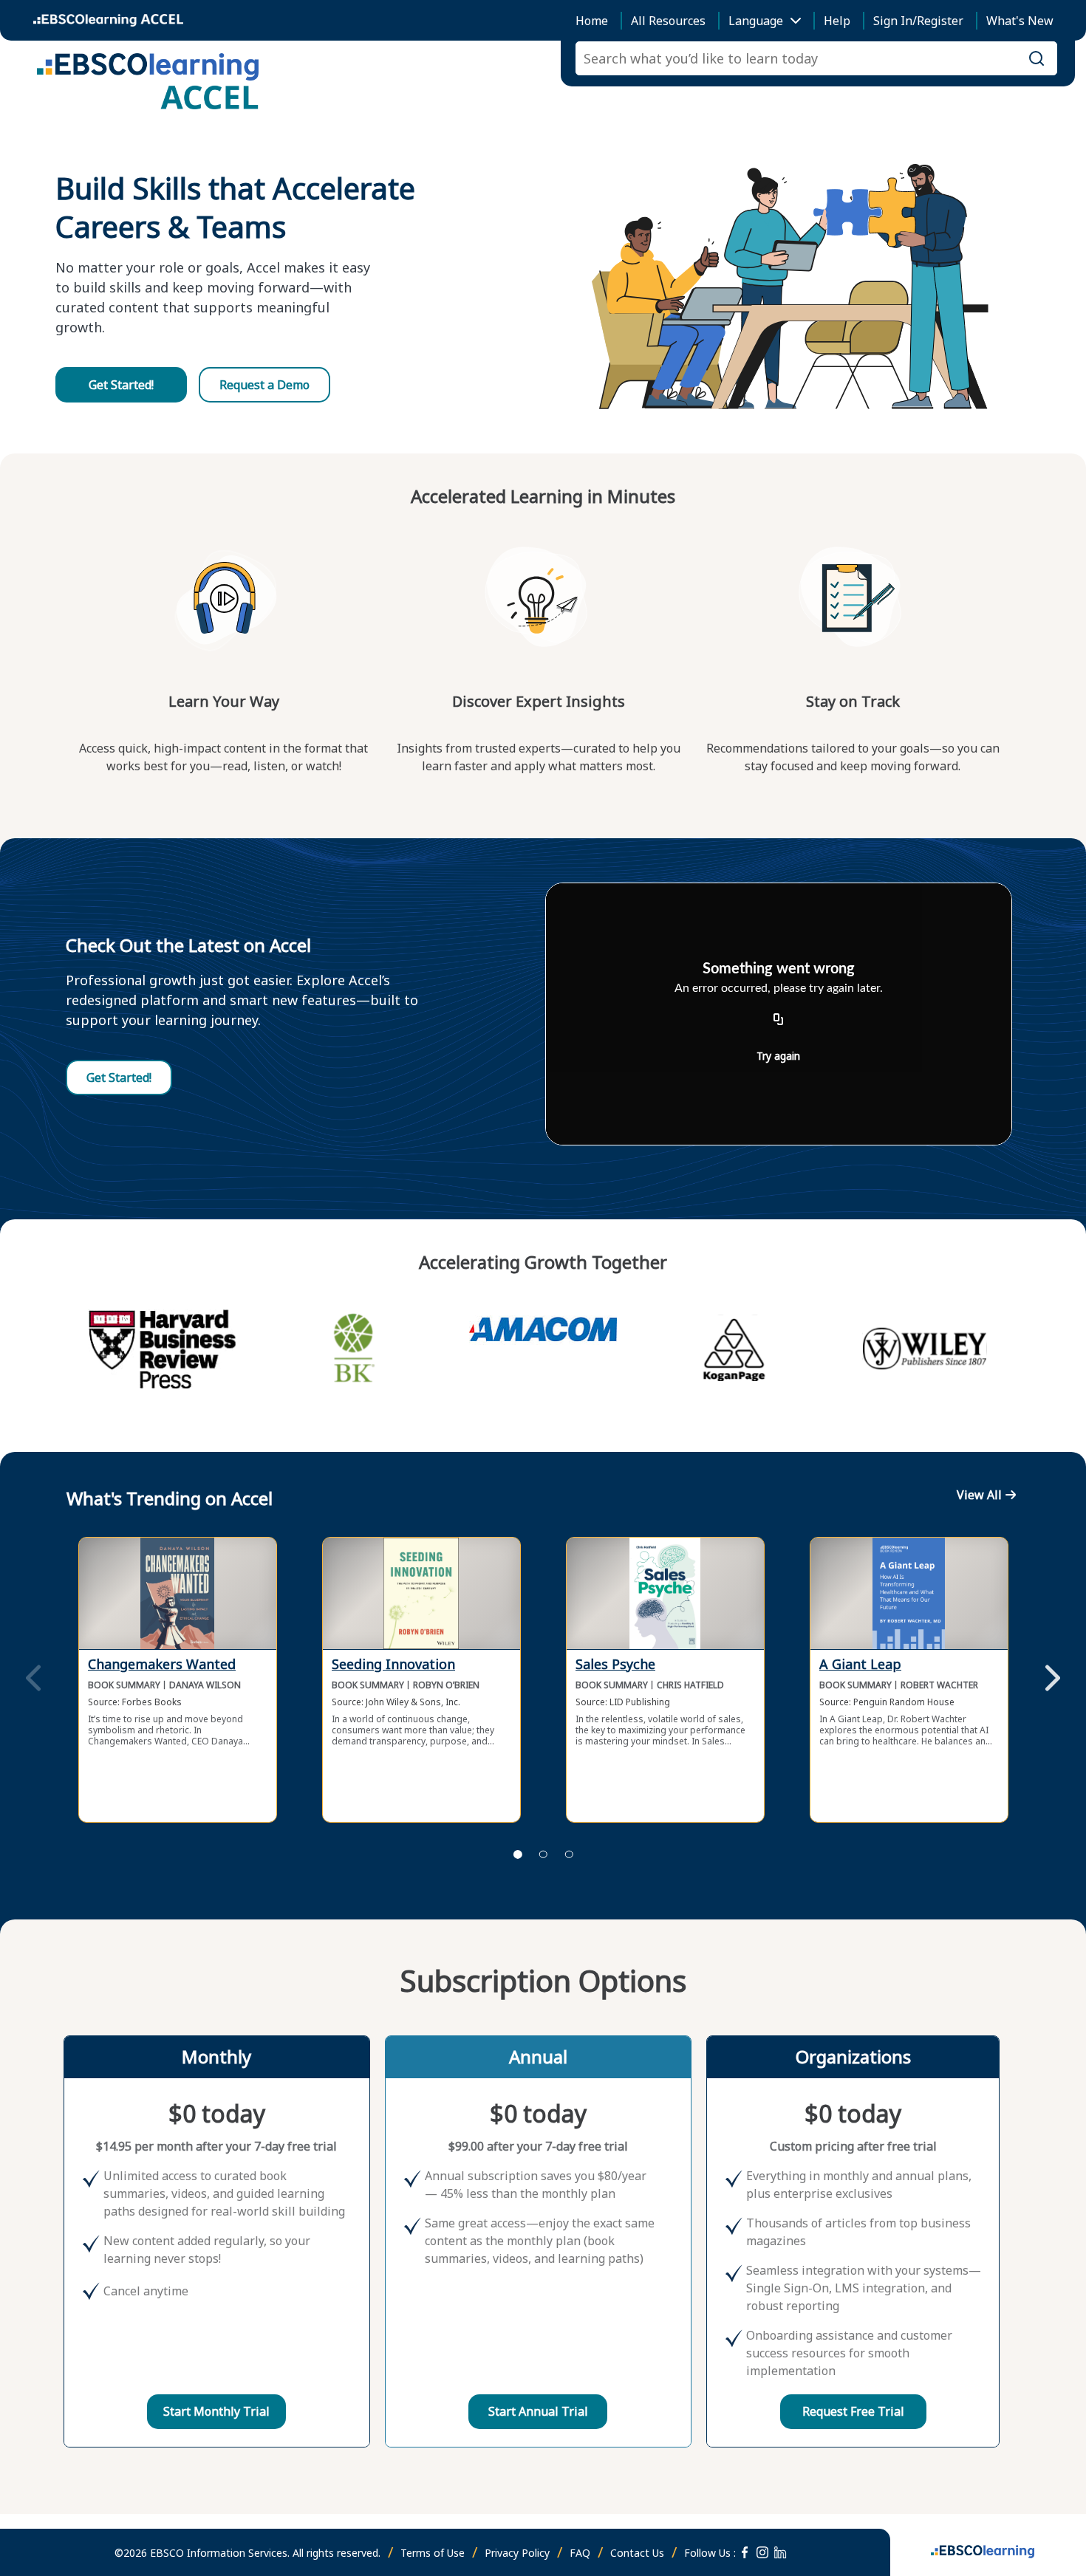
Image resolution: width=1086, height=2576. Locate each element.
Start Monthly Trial (216, 2411)
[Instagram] (762, 2552)
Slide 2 (543, 1854)
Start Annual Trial (538, 2411)
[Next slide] (1053, 1679)
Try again (778, 1056)
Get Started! (121, 385)
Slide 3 (569, 1854)
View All (979, 1495)
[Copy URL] (779, 1020)
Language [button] (756, 21)
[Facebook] (745, 2552)
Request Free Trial (853, 2411)
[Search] (1037, 58)
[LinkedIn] (780, 2552)
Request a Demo (264, 385)
